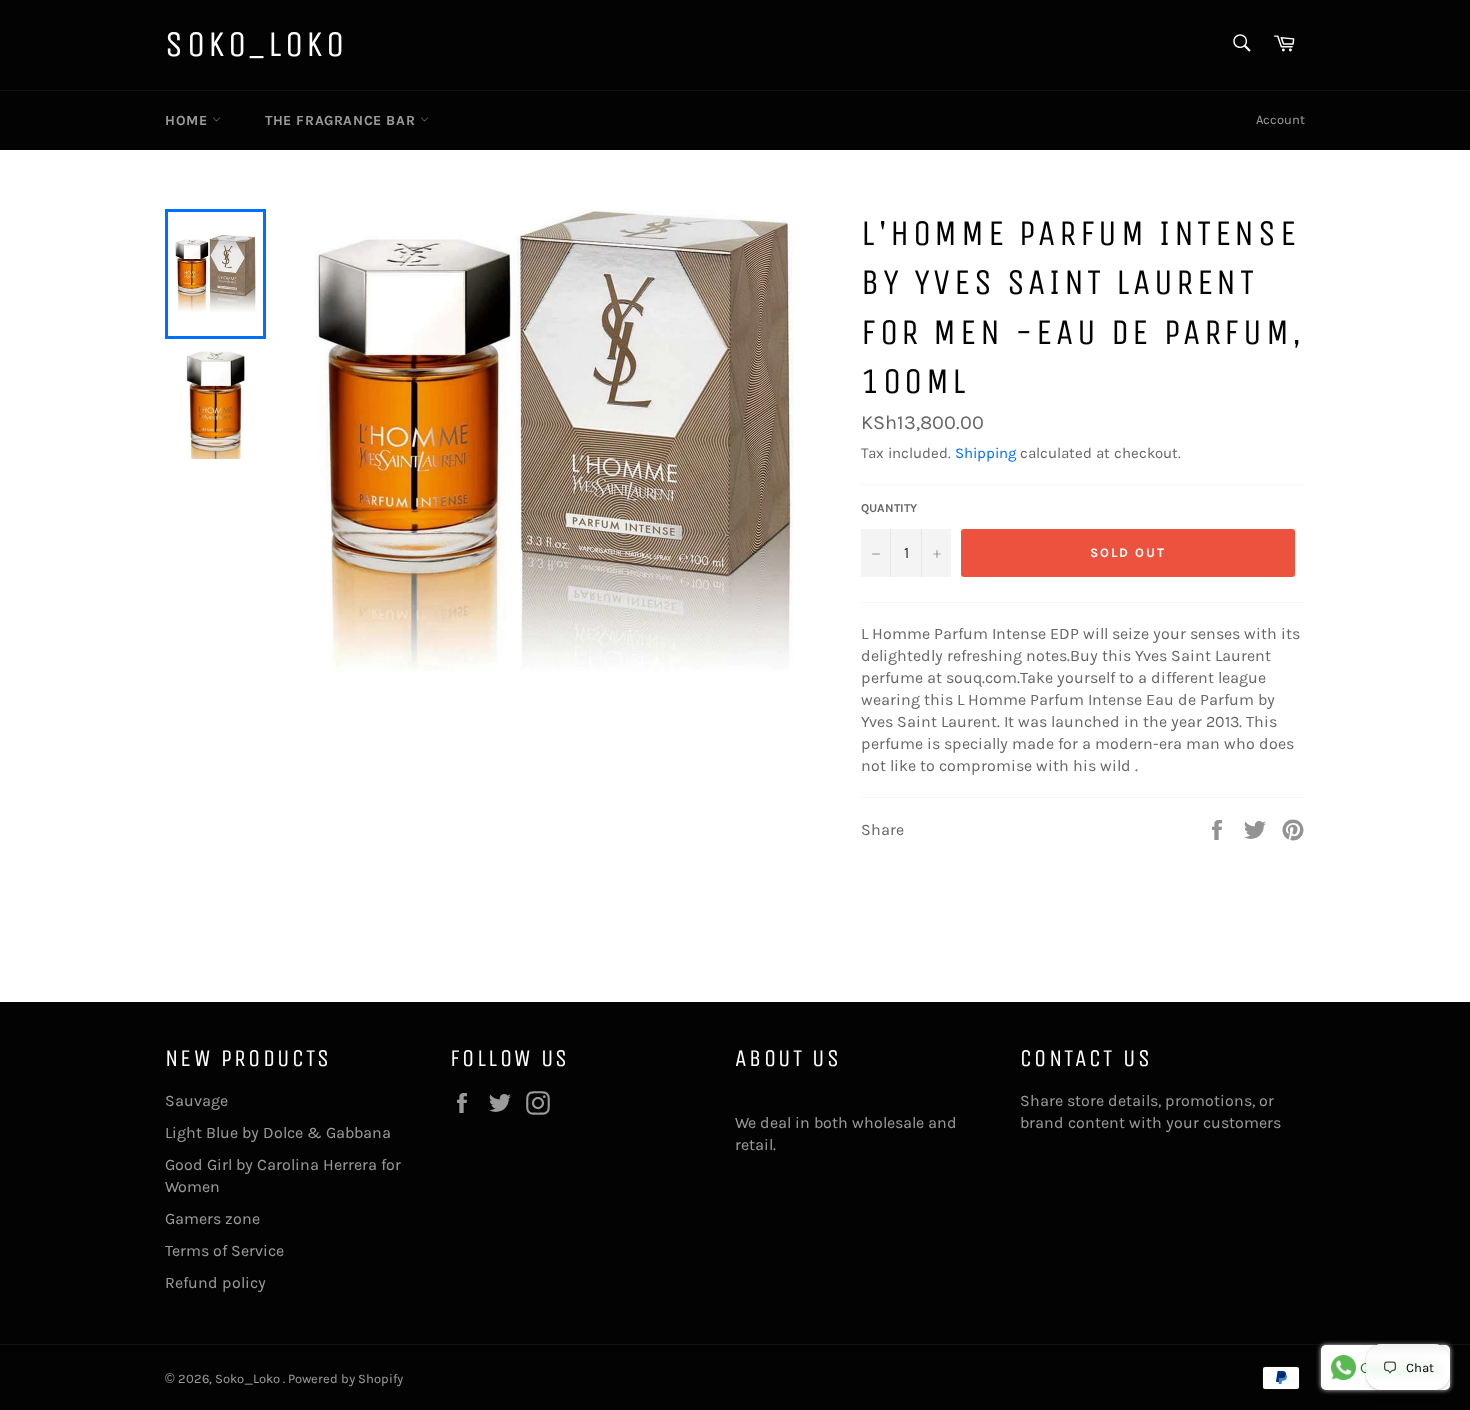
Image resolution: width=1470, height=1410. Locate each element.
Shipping (985, 453)
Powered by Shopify (345, 1378)
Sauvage (196, 1100)
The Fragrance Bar (342, 120)
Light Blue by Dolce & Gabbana (278, 1132)
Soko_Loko (256, 44)
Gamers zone (212, 1218)
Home (188, 120)
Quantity (889, 508)
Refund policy (215, 1282)
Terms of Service (224, 1250)
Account (1280, 119)
